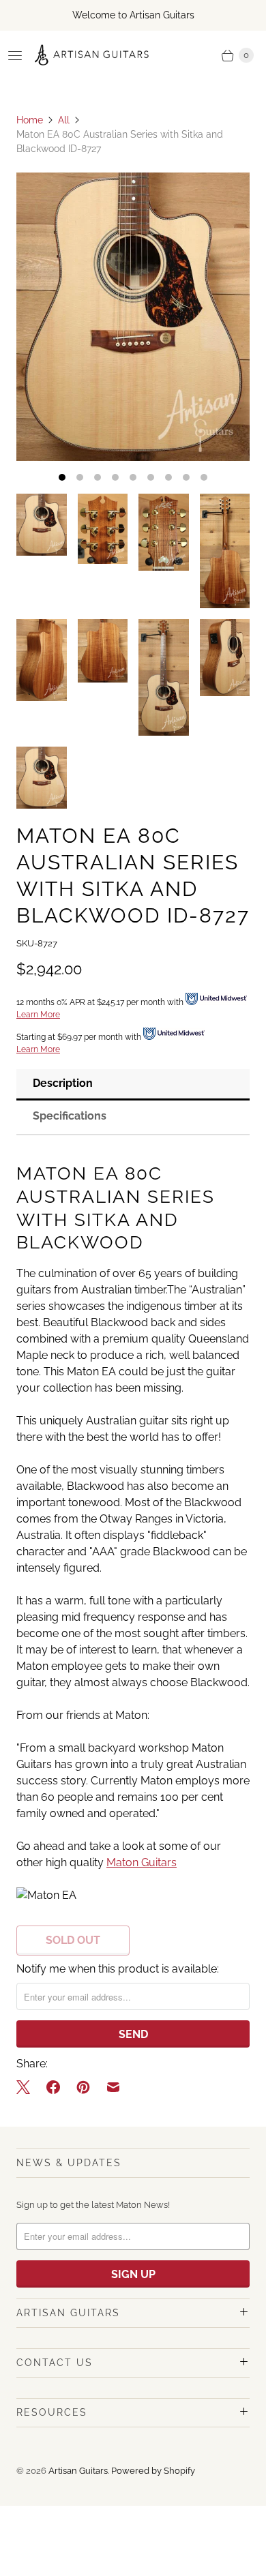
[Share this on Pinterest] (83, 2087)
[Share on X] (27, 2087)
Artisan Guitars (78, 2471)
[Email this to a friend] (113, 2087)
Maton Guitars (142, 1862)
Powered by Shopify (153, 2471)
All (64, 120)
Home (30, 120)
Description (63, 1083)
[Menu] (15, 55)
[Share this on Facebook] (53, 2087)
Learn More (38, 1015)
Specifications (70, 1116)
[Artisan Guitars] (92, 55)
